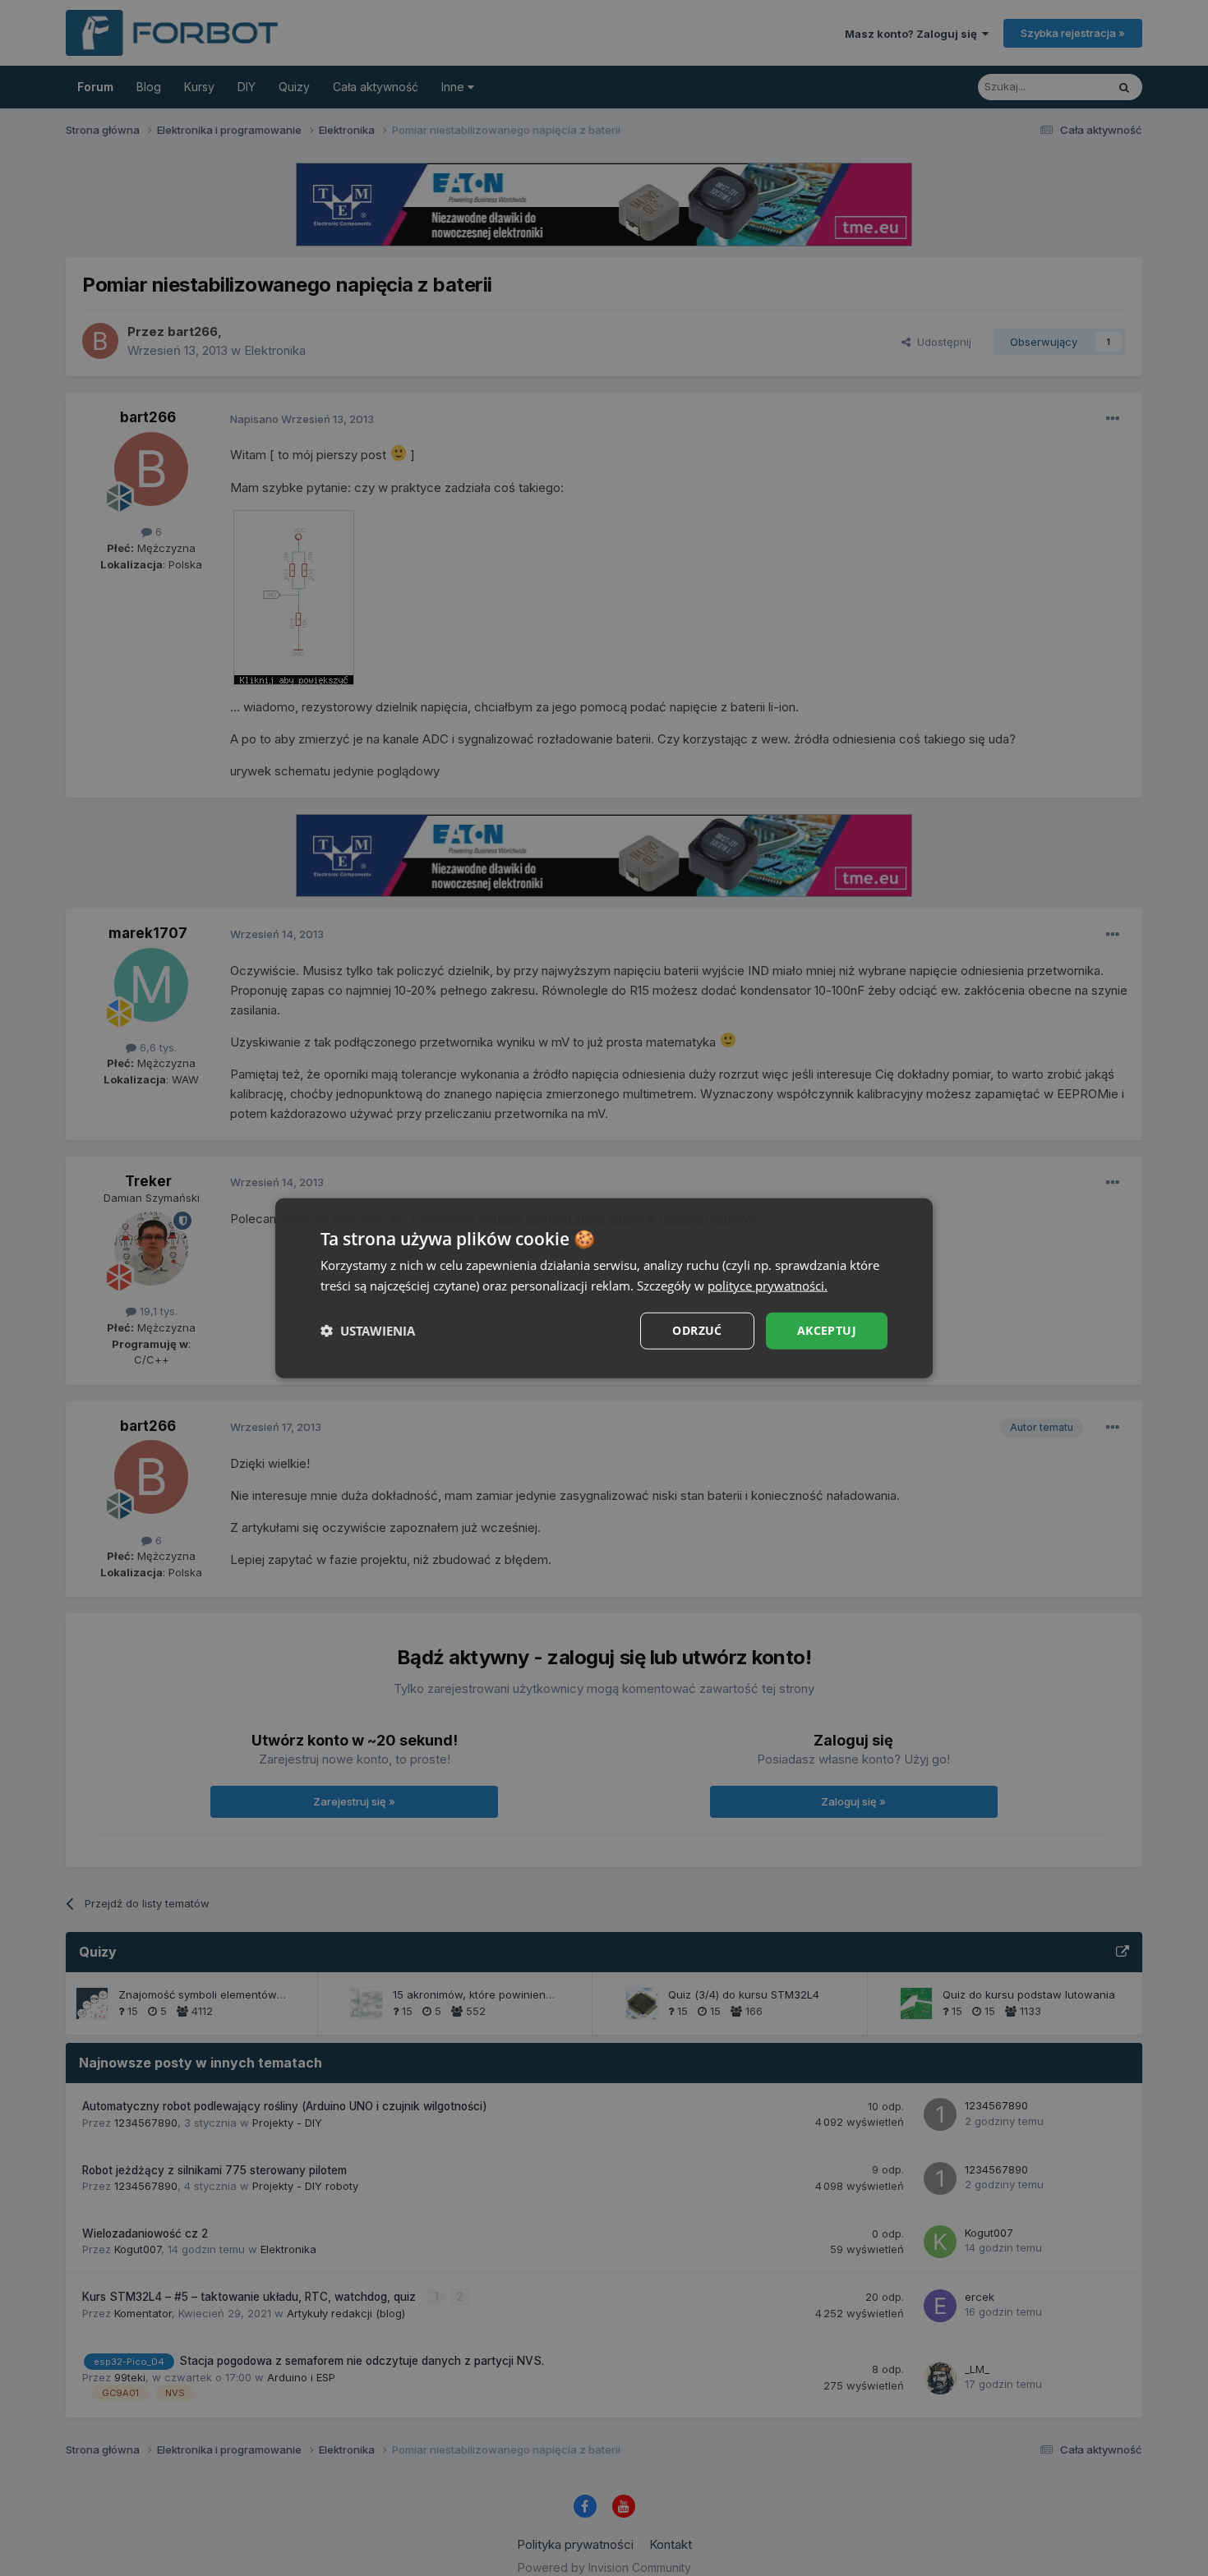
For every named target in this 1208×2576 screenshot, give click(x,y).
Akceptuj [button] (827, 1330)
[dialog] (604, 1288)
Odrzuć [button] (697, 1330)
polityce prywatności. (768, 1286)
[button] (368, 1331)
